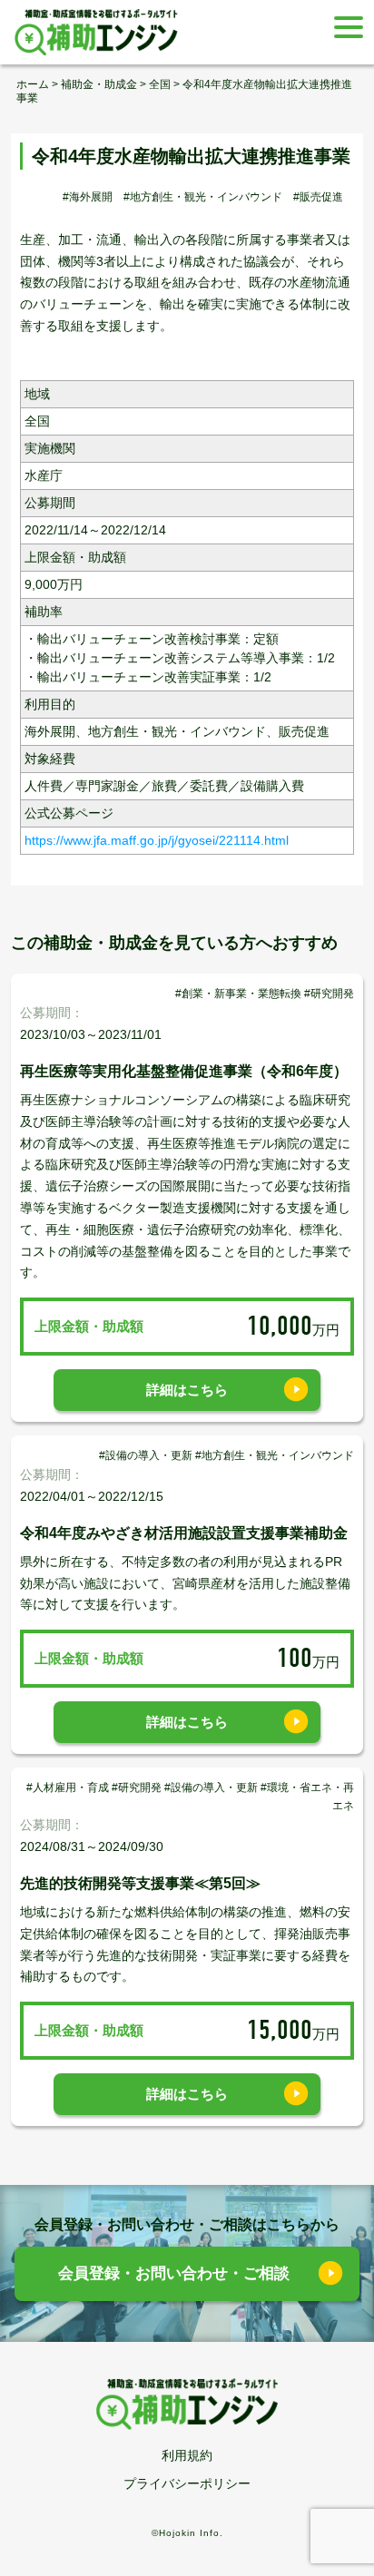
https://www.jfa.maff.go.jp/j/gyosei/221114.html (157, 840)
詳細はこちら (187, 1390)
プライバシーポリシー (187, 2483)
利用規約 (187, 2455)
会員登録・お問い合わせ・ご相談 (174, 2273)
